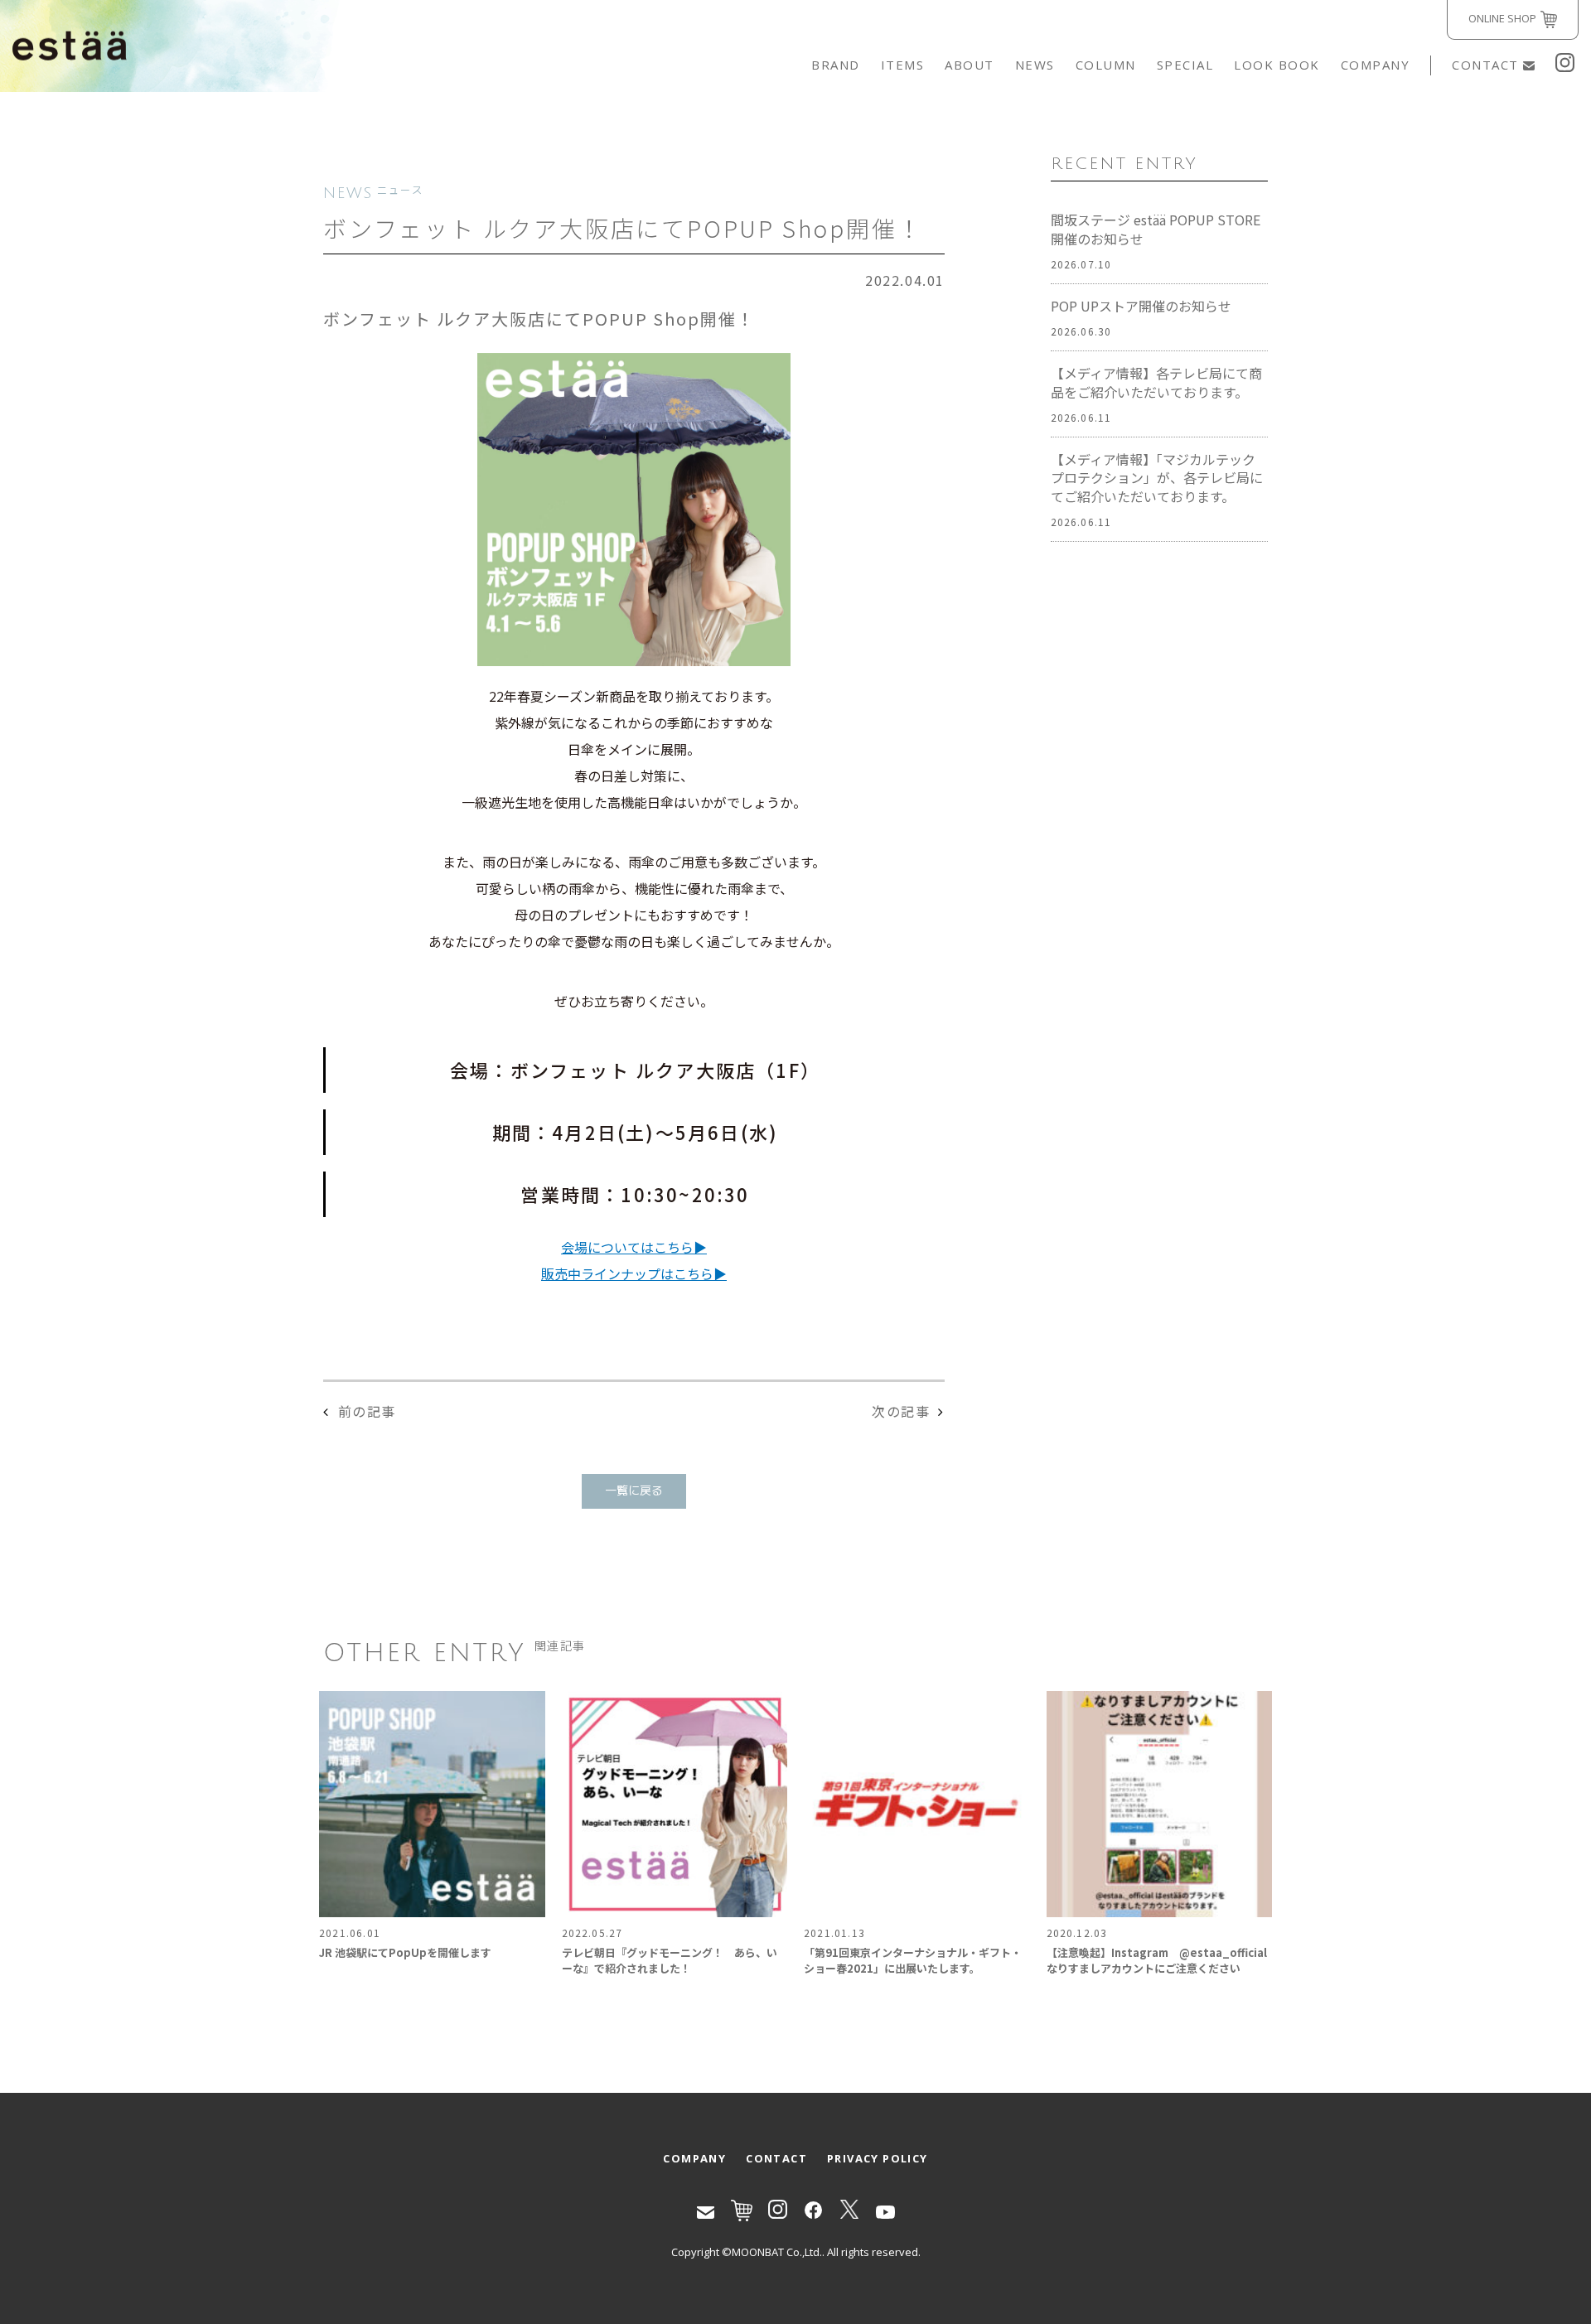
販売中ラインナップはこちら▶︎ (634, 1273)
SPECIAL (1185, 65)
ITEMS (903, 65)
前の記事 (367, 1411)
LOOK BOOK (1277, 65)
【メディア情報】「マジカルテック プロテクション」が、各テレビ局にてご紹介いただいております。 (1157, 478)
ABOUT (970, 65)
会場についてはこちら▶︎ (634, 1247)
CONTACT (1485, 65)
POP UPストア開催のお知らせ (1141, 306)
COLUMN (1106, 65)
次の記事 (901, 1411)
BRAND (836, 65)
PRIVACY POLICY (878, 2158)
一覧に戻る (634, 1491)
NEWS (1035, 65)
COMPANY (1376, 65)
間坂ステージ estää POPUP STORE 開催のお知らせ (1156, 230)
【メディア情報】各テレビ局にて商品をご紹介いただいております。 (1156, 383)
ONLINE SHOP (1502, 18)
